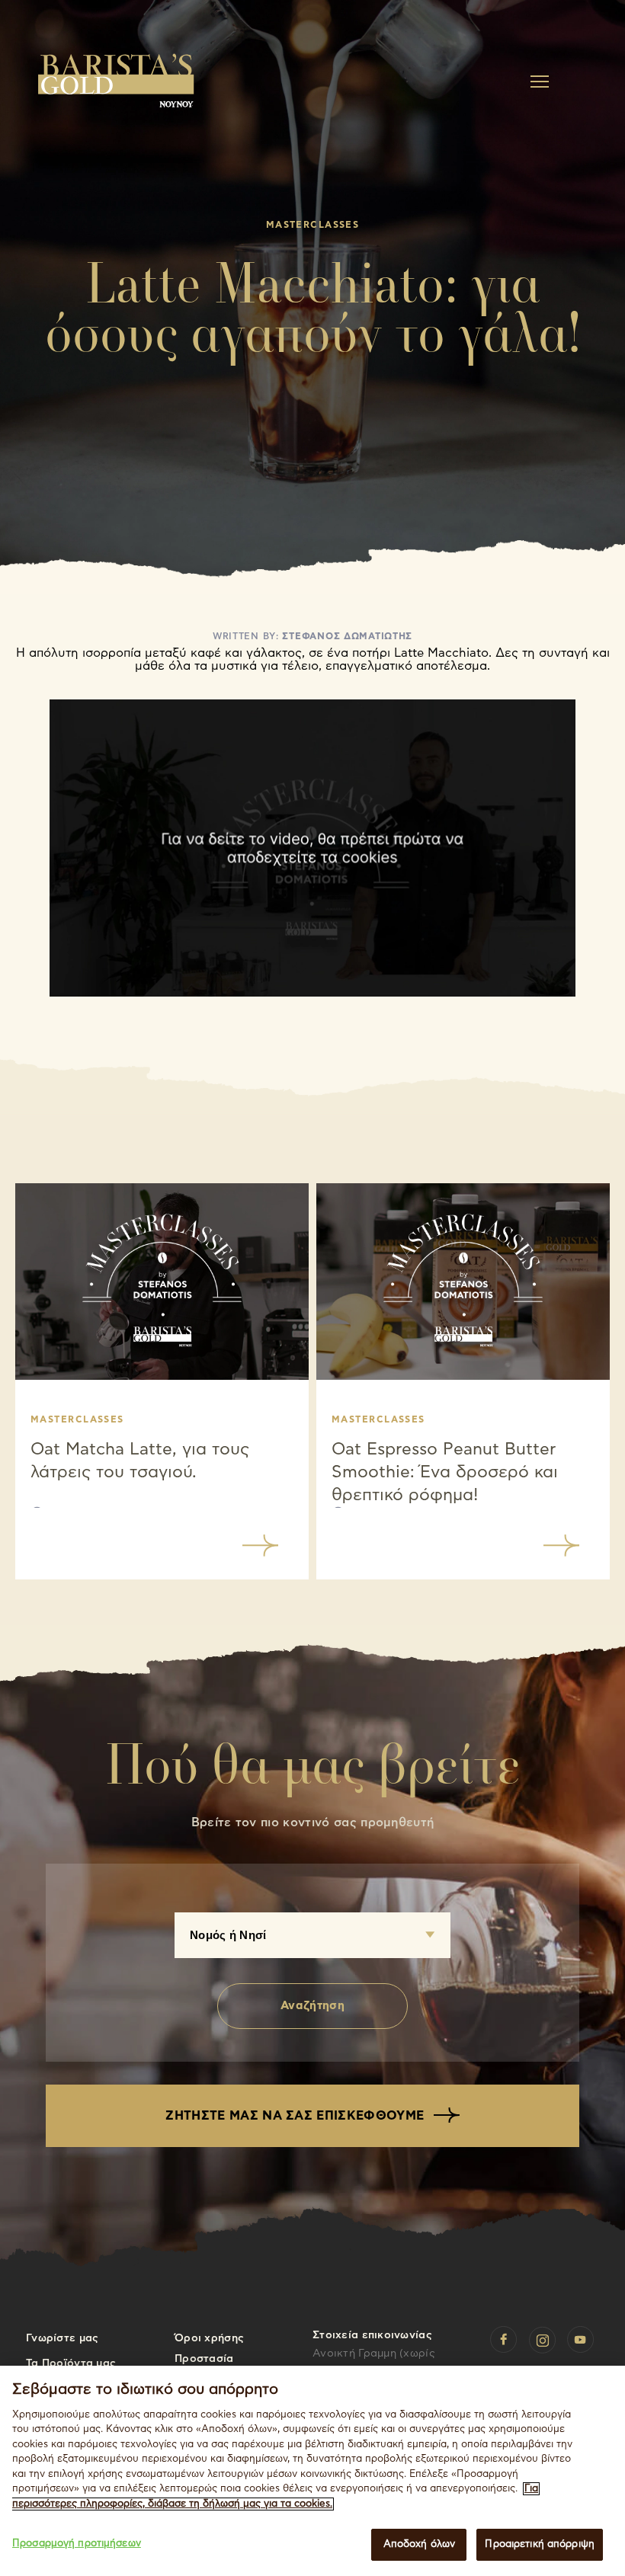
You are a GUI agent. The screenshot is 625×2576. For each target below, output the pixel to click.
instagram (543, 2340)
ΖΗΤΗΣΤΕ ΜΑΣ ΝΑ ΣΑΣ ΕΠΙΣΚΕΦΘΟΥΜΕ (296, 2116)
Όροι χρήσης (209, 2338)
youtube (581, 2340)
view (260, 1546)
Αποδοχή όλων (420, 2544)
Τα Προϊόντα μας (71, 2363)
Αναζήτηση (312, 2006)
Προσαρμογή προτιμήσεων (77, 2544)
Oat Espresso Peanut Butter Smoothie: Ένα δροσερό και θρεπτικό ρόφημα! (445, 1472)
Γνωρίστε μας (62, 2338)
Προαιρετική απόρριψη (540, 2544)
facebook (504, 2340)
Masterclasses (77, 1419)
